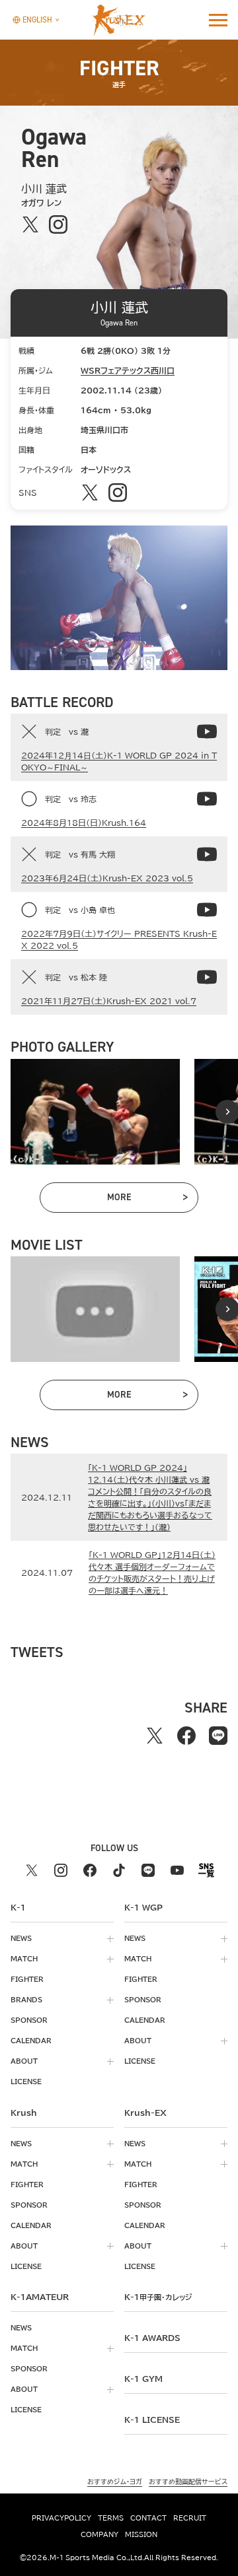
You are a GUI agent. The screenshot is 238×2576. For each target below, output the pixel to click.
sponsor (29, 2020)
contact (148, 2518)
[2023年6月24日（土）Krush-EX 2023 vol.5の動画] (207, 854)
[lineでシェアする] (218, 1736)
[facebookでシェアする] (186, 1736)
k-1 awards (152, 2338)
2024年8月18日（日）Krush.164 (84, 823)
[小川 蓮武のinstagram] (58, 225)
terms (111, 2518)
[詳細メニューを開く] (218, 20)
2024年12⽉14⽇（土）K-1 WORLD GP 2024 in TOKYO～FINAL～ (119, 761)
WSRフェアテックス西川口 (128, 370)
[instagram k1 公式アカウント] (61, 1870)
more (146, 1200)
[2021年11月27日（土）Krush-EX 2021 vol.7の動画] (207, 977)
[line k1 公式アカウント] (148, 1870)
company (99, 2534)
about (24, 2061)
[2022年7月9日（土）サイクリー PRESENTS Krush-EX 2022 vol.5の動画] (207, 910)
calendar (31, 2041)
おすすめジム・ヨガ (115, 2482)
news (21, 1938)
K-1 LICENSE (152, 2420)
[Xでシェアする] (155, 1736)
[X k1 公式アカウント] (32, 1870)
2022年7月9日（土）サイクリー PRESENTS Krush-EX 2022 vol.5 (119, 939)
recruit (190, 2518)
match (24, 1959)
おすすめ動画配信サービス (188, 2482)
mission (141, 2534)
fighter (27, 1979)
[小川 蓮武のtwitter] (31, 225)
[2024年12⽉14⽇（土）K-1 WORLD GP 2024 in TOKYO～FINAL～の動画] (207, 731)
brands (26, 2000)
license (26, 2082)
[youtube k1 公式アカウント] (177, 1870)
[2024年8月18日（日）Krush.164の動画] (207, 799)
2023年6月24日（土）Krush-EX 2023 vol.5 (107, 878)
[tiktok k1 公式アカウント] (119, 1870)
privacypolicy (61, 2518)
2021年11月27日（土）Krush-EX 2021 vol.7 (109, 1001)
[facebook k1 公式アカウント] (90, 1870)
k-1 (158, 2297)
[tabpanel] (95, 1112)
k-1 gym (143, 2379)
